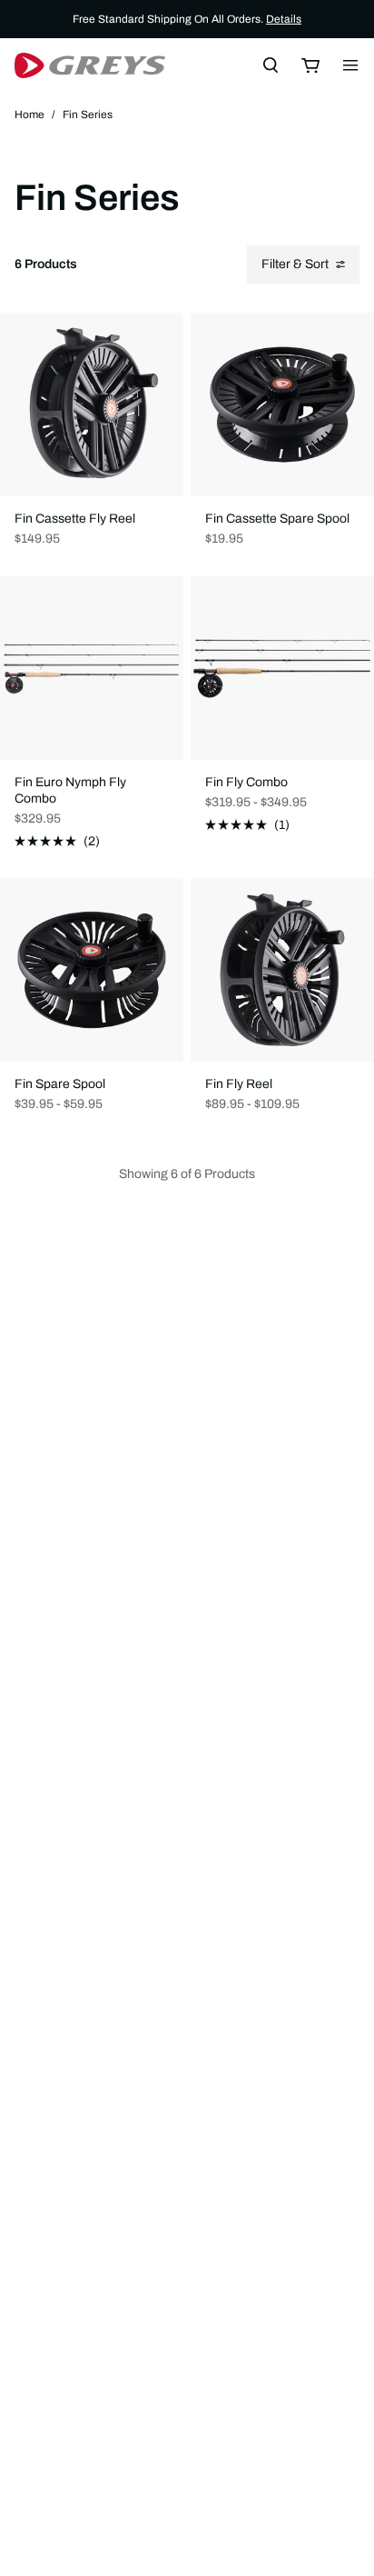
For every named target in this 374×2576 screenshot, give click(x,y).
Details (284, 19)
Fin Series (88, 115)
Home (30, 115)
